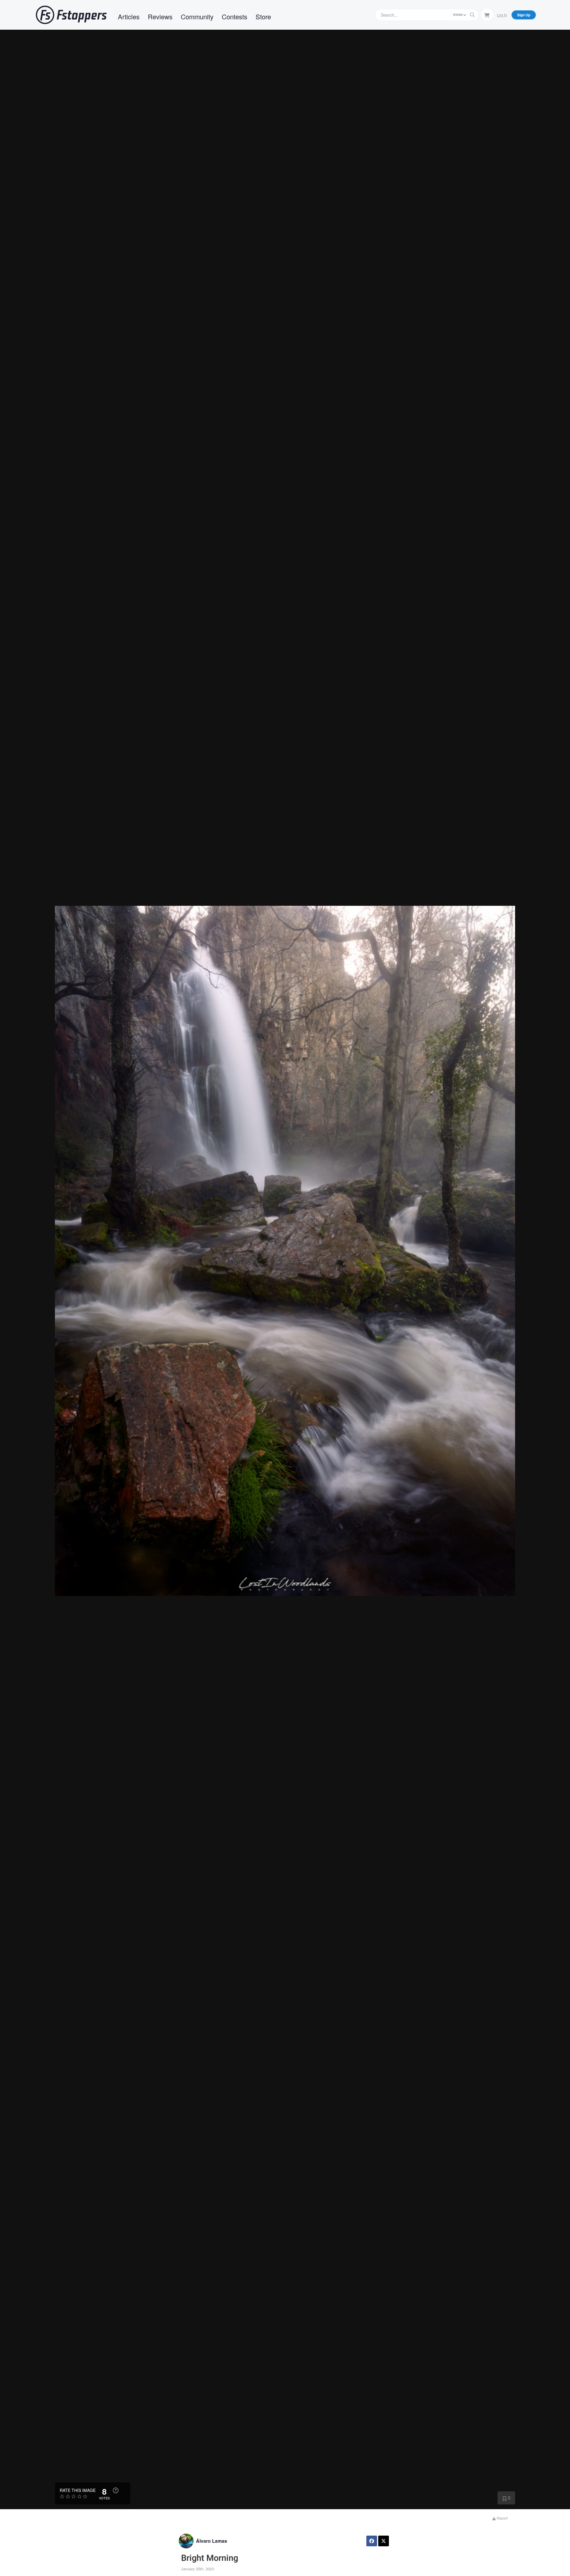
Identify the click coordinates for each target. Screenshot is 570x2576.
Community (197, 16)
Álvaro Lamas (212, 2541)
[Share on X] (384, 2541)
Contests (235, 16)
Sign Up (524, 15)
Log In (502, 15)
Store (263, 16)
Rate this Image (78, 2490)
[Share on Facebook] (372, 2541)
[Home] (71, 15)
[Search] (472, 15)
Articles (129, 16)
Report (502, 2518)
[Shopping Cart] (487, 15)
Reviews (160, 16)
